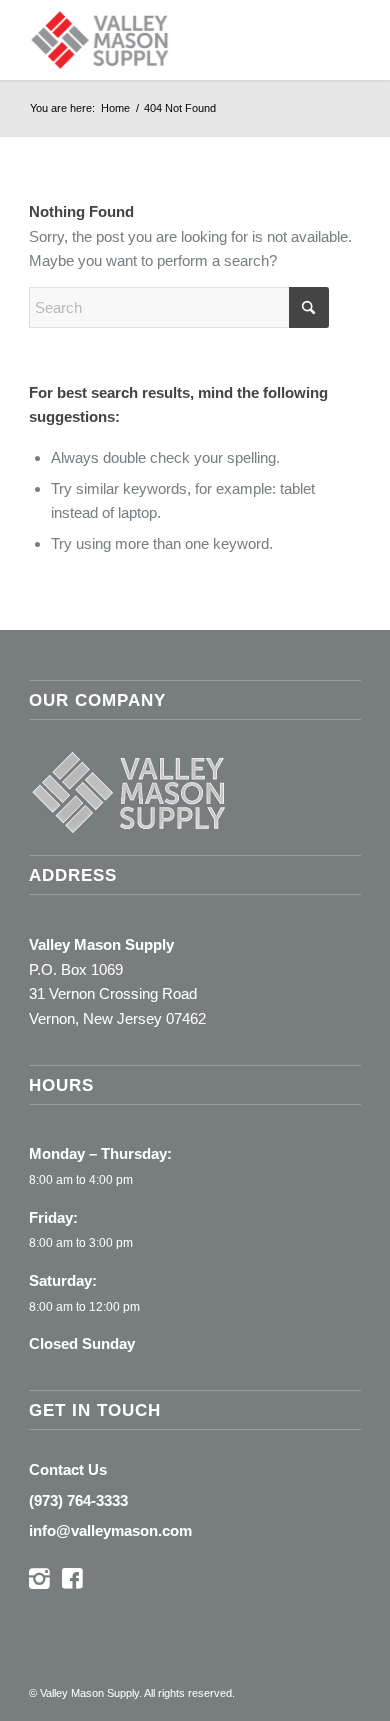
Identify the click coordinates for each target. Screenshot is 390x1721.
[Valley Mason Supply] (161, 40)
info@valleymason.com (110, 1530)
